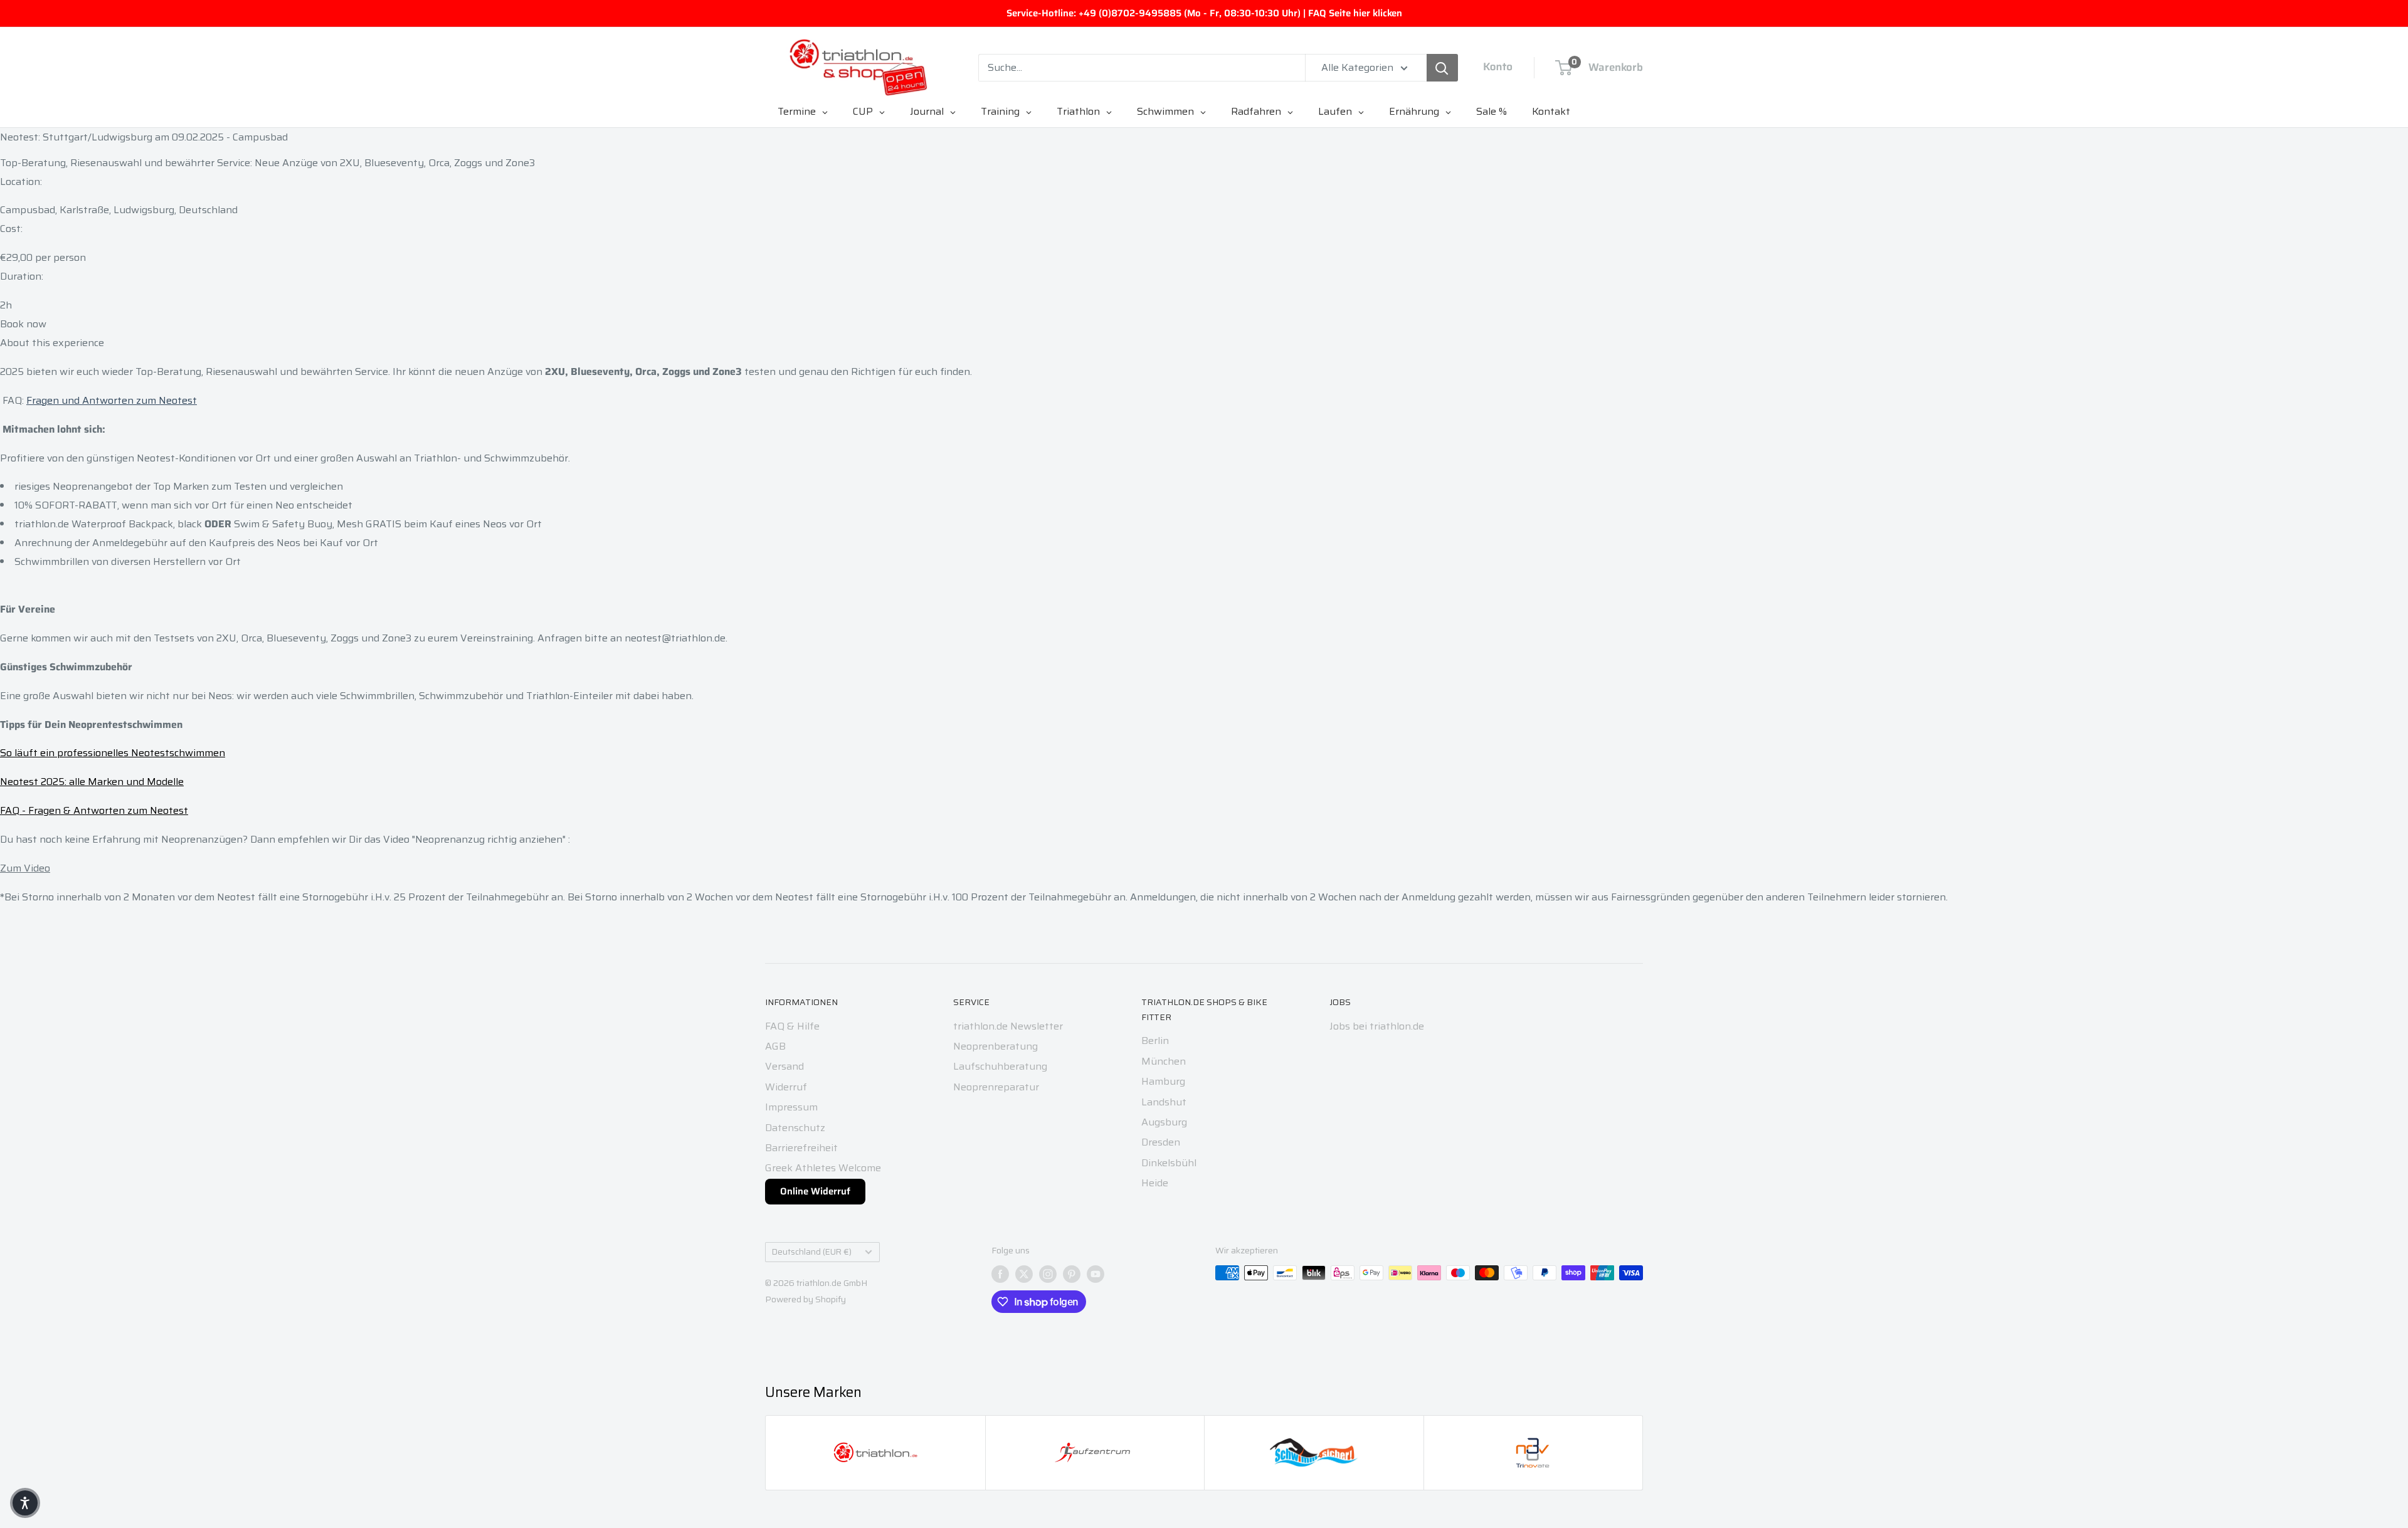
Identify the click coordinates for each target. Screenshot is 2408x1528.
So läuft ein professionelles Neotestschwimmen (113, 753)
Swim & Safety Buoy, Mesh (298, 524)
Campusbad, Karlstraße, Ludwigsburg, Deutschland (119, 210)
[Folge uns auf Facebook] (1000, 1274)
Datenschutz (795, 1128)
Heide (1155, 1183)
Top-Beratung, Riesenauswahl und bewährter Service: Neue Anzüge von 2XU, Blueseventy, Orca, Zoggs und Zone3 (267, 163)
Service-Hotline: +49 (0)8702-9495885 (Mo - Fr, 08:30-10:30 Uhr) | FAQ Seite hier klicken (1204, 13)
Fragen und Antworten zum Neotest (112, 400)
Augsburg (1164, 1122)
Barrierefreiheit (801, 1148)
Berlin (1155, 1041)
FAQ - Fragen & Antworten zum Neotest (94, 810)
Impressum (791, 1107)
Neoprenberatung (995, 1046)
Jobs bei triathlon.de (1377, 1026)
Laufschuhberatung (1000, 1066)
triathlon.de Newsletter (1008, 1026)
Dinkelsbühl (1169, 1163)
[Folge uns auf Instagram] (1048, 1274)
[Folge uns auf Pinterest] (1072, 1274)
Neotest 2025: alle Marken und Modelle (92, 782)
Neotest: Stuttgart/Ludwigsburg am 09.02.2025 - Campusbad (144, 137)
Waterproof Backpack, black (137, 524)
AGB (775, 1046)
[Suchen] (1442, 68)
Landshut (1164, 1102)
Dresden (1161, 1142)
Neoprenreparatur (996, 1087)
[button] (25, 1503)
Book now (23, 324)
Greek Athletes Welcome (823, 1168)
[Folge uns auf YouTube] (1096, 1274)
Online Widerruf (815, 1191)
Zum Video (25, 868)
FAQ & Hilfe (792, 1026)
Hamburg (1163, 1081)
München (1164, 1061)
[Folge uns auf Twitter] (1024, 1274)
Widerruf (786, 1087)
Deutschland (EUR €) (812, 1252)
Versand (784, 1066)
